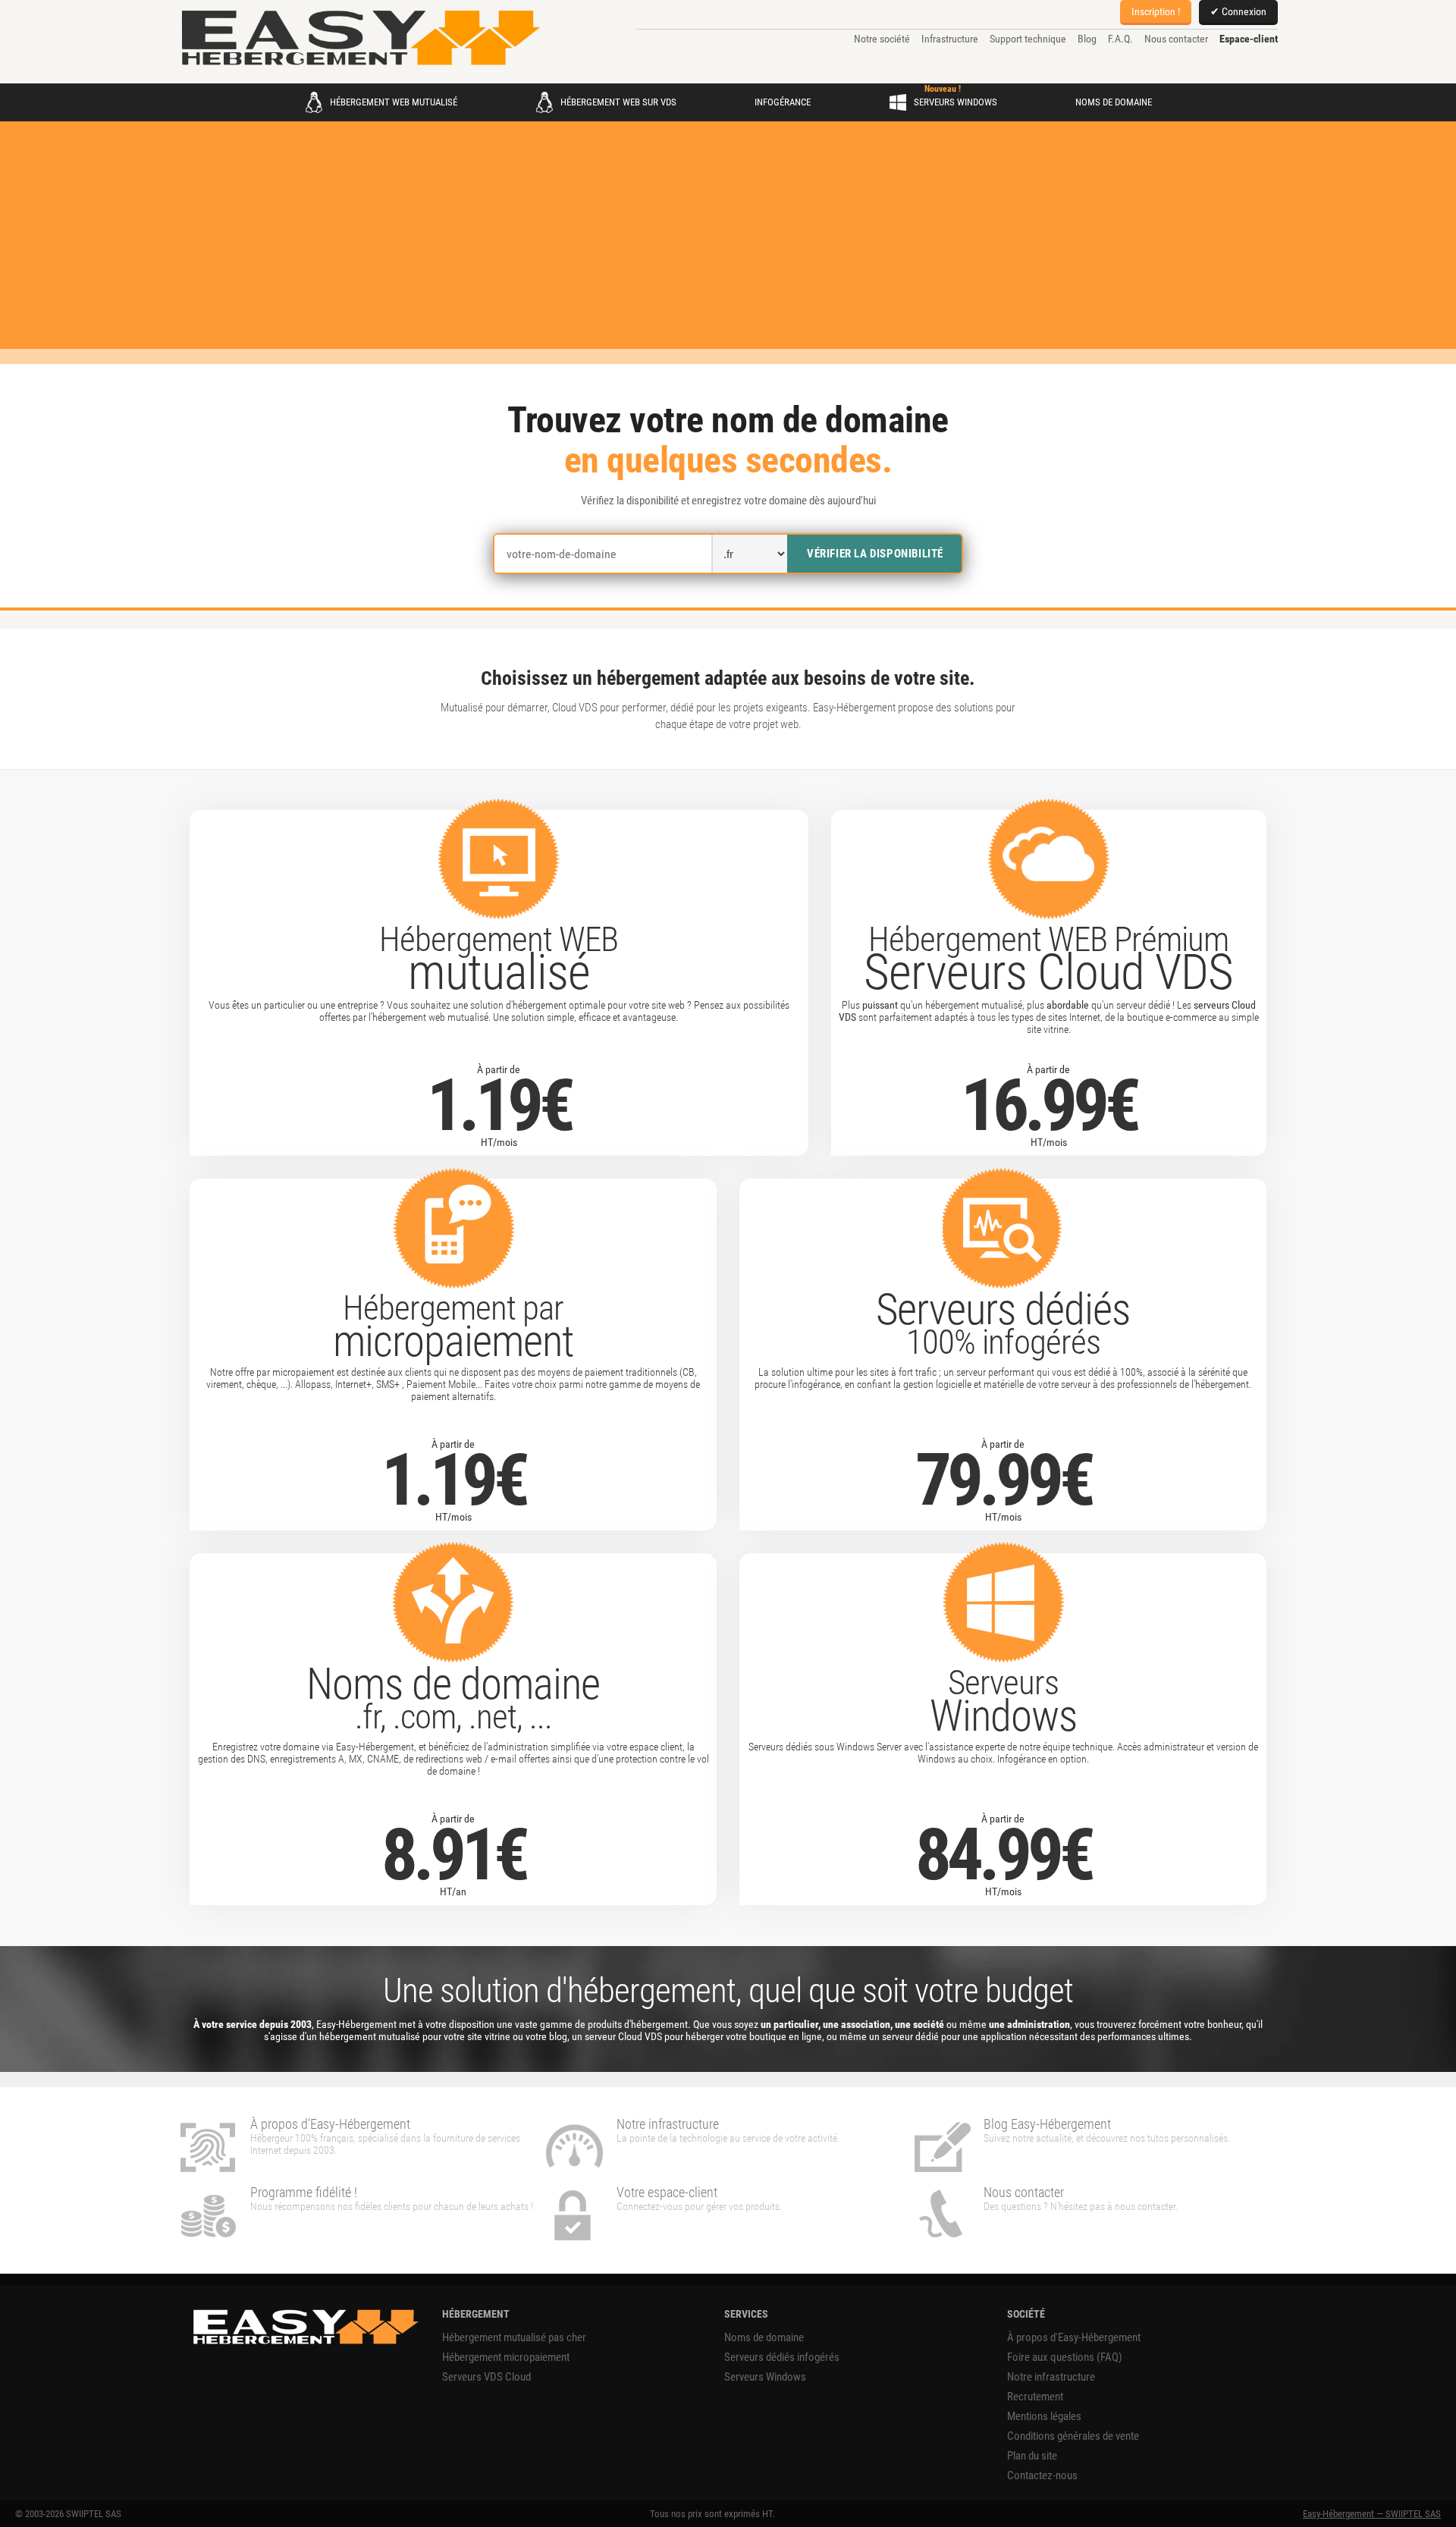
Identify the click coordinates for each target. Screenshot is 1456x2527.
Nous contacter (1176, 39)
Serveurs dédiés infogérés (782, 2357)
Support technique (1028, 39)
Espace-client (1249, 39)
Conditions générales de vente (1073, 2436)
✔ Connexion (1238, 11)
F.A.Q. (1120, 39)
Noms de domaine (1114, 102)
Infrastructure (950, 39)
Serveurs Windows (955, 102)
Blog (1087, 39)
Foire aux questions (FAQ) (1065, 2357)
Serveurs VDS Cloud (486, 2377)
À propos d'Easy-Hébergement (1074, 2337)
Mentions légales (1044, 2416)
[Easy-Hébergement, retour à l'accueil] (304, 2328)
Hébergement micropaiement (506, 2357)
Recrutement (1035, 2397)
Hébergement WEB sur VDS (618, 102)
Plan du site (1032, 2456)
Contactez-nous (1042, 2475)
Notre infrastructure (1051, 2377)
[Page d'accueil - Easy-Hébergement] (360, 39)
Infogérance (783, 102)
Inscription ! (1156, 11)
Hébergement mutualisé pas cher (514, 2337)
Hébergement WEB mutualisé (394, 102)
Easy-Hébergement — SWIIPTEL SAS (1372, 2514)
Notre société (882, 39)
